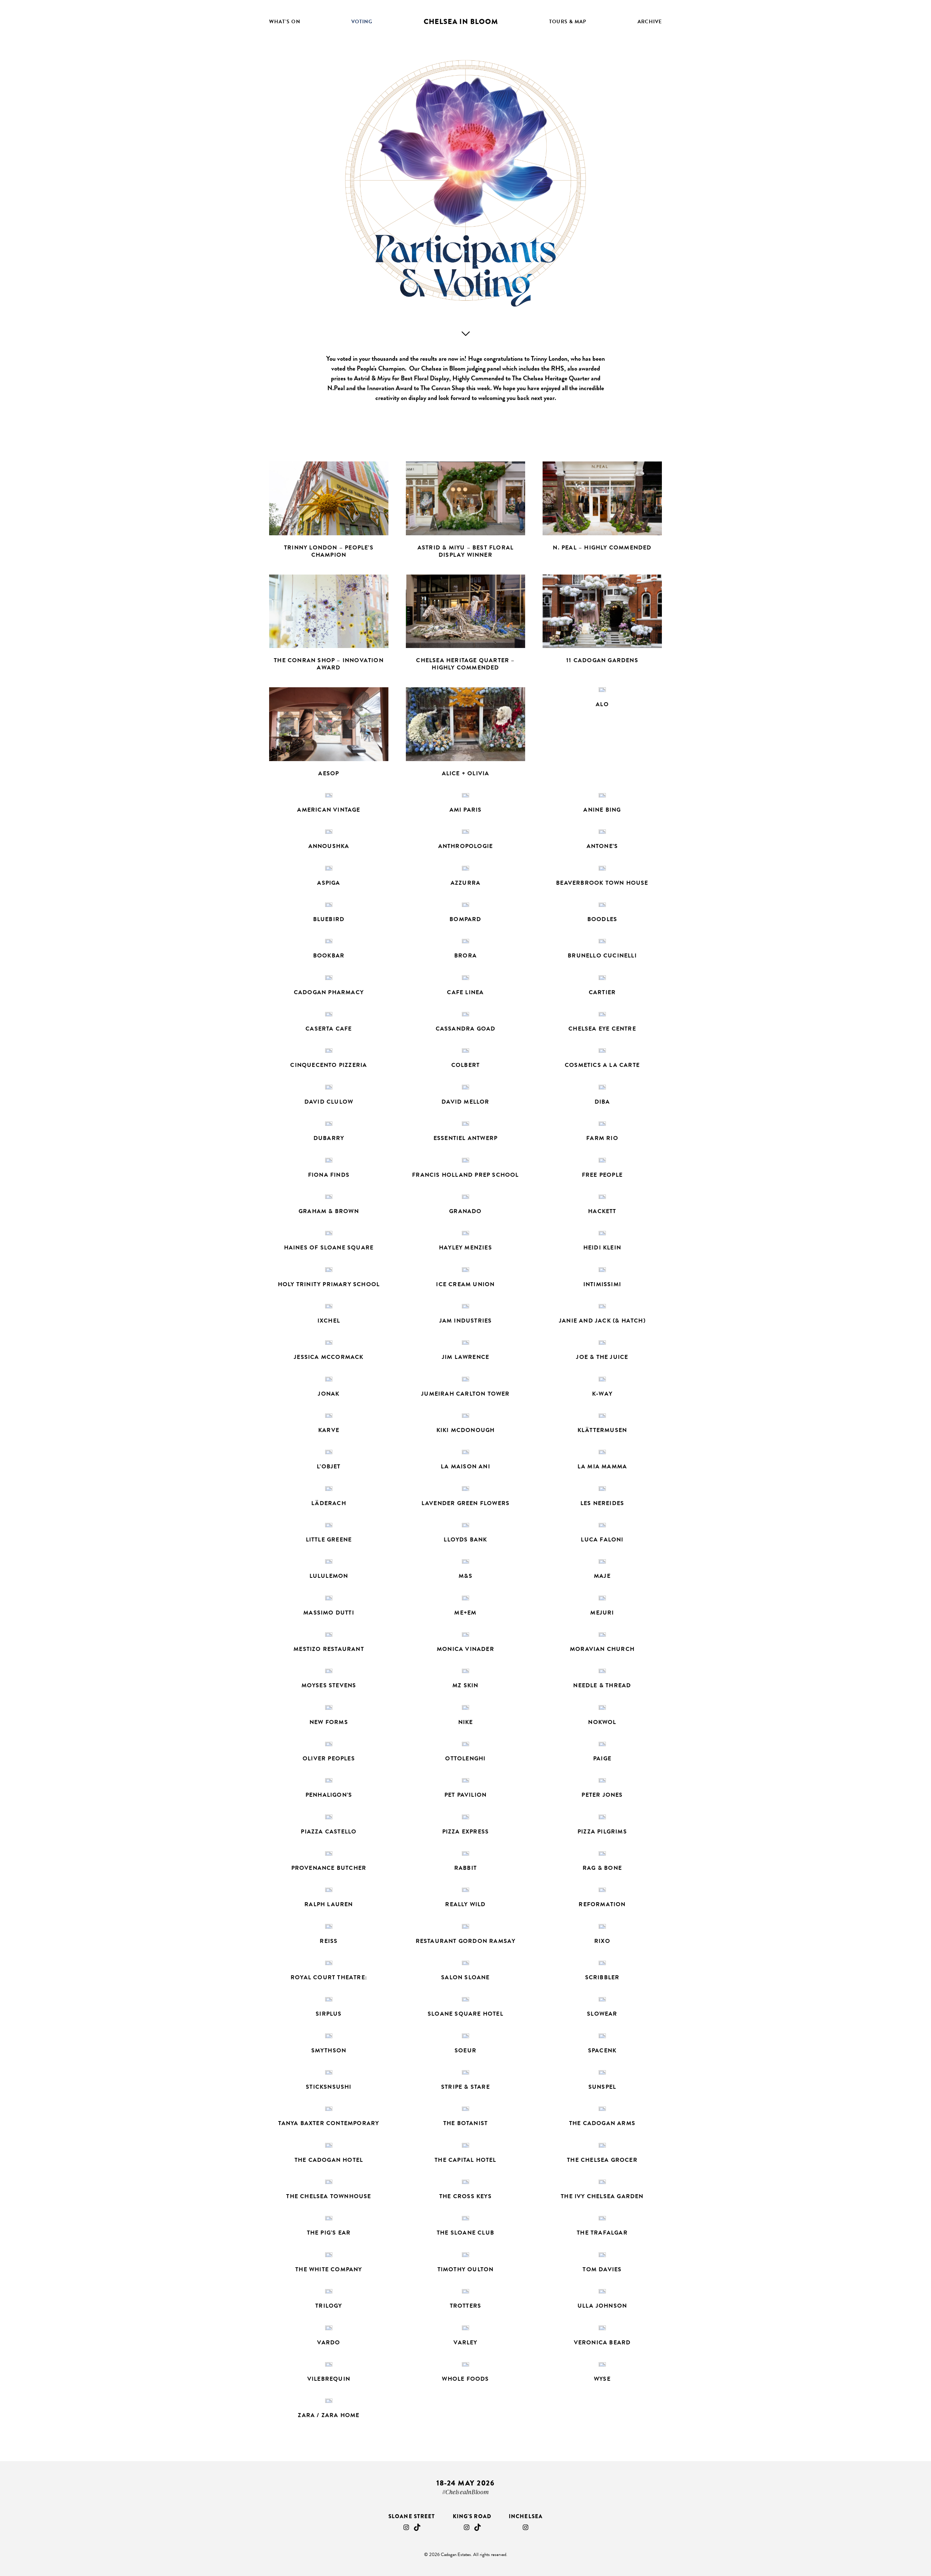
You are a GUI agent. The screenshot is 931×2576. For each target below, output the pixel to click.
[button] (329, 514)
